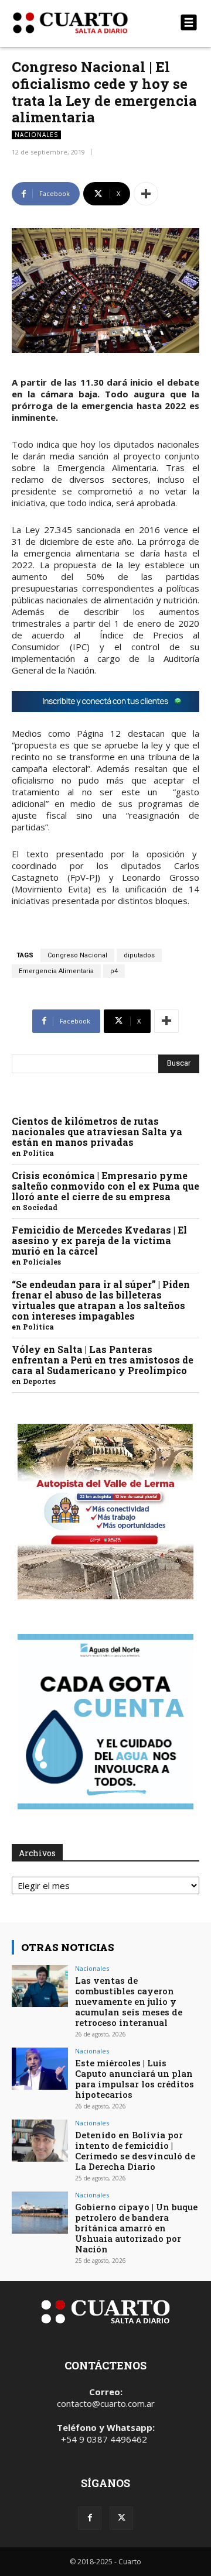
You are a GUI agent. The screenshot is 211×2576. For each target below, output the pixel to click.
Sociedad (40, 1207)
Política (38, 1153)
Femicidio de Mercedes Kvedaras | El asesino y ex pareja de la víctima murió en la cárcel (99, 1240)
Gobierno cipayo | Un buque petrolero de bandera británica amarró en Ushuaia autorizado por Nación (136, 2228)
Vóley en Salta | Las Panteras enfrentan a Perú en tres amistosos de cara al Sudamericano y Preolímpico (103, 1360)
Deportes (39, 1381)
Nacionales (36, 135)
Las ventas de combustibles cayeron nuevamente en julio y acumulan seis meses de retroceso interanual (129, 2001)
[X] (121, 2518)
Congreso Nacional (77, 955)
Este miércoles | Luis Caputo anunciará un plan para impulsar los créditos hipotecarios (135, 2079)
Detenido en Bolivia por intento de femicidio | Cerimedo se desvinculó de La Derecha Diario (135, 2151)
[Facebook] (90, 2518)
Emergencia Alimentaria (56, 971)
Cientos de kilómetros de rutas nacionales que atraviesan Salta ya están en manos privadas (97, 1131)
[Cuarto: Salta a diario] (77, 23)
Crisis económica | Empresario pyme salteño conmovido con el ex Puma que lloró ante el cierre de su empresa (105, 1186)
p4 (114, 971)
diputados (139, 955)
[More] (146, 194)
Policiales (42, 1262)
